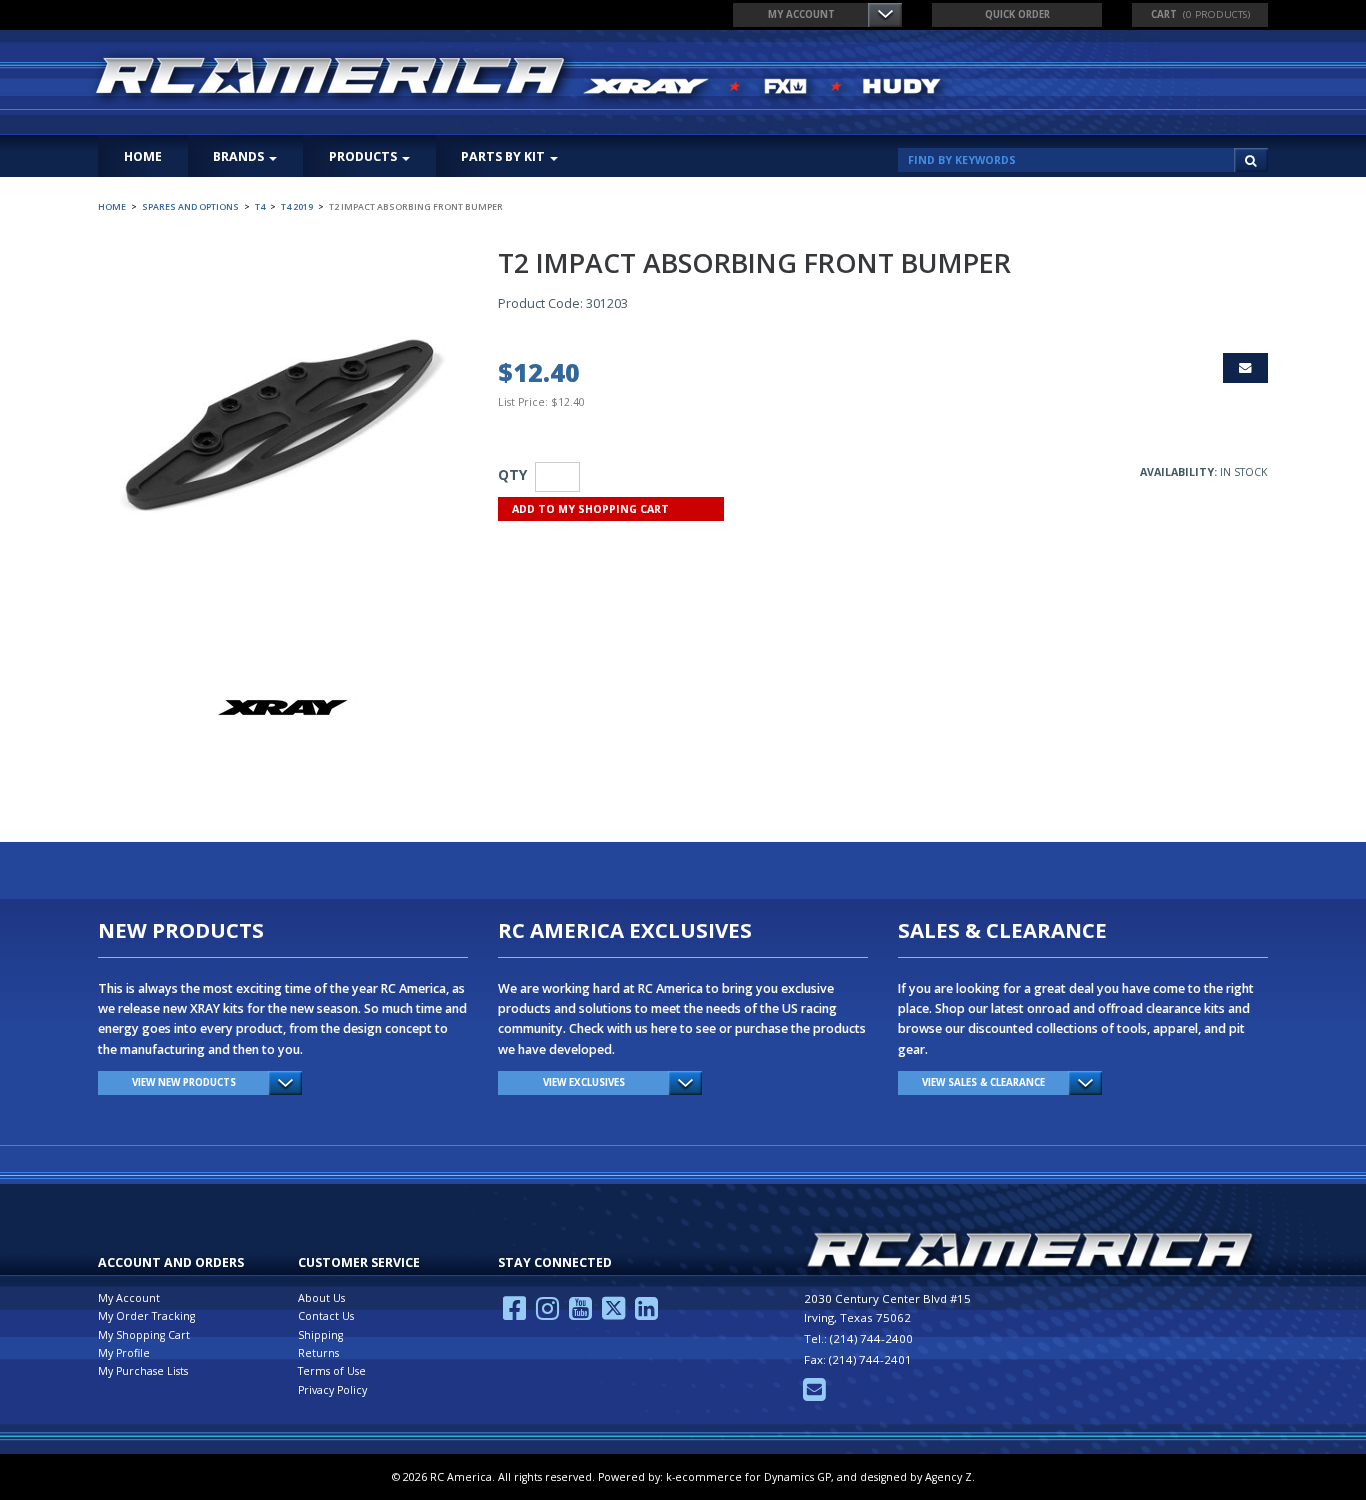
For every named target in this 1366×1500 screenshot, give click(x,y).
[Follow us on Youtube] (580, 1314)
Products (363, 156)
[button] (1200, 15)
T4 (260, 207)
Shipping (320, 1335)
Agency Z (948, 1477)
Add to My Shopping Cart (590, 509)
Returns (318, 1353)
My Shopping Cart (144, 1335)
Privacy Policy (332, 1390)
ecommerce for (753, 1477)
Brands (238, 156)
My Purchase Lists (143, 1371)
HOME (143, 156)
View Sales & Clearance (983, 1082)
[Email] (814, 1395)
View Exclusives (584, 1082)
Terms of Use (332, 1371)
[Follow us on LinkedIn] (646, 1314)
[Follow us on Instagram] (547, 1314)
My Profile (124, 1353)
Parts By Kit (503, 156)
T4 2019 (297, 207)
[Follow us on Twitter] (613, 1314)
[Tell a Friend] (1245, 368)
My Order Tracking (146, 1316)
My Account (801, 14)
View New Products (184, 1082)
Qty (512, 474)
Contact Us (326, 1316)
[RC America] (521, 78)
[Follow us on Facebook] (514, 1314)
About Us (321, 1298)
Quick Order (1017, 14)
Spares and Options (190, 207)
